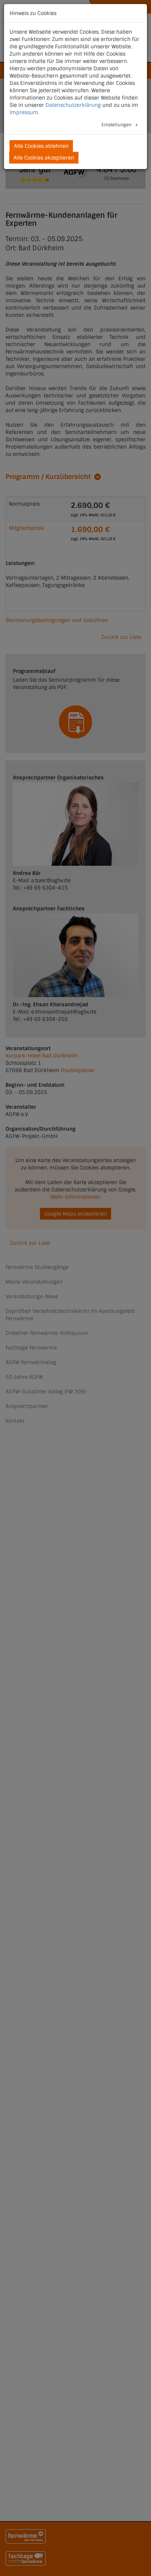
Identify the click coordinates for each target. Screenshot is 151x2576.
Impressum (24, 112)
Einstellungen (117, 125)
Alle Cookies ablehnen (41, 146)
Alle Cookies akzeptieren (44, 158)
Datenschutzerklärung (73, 105)
